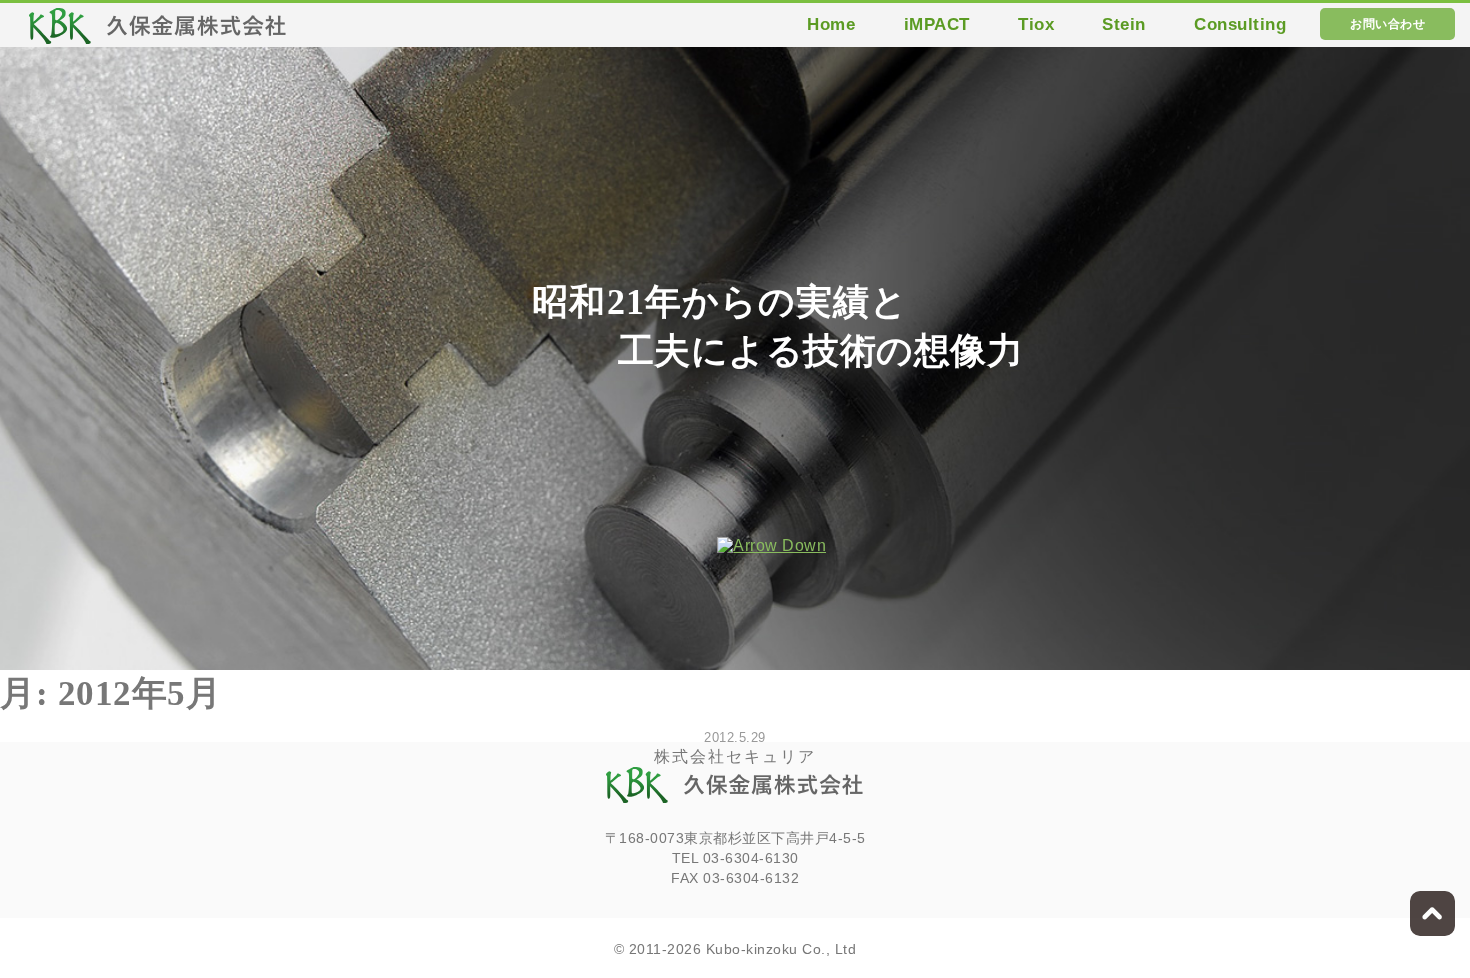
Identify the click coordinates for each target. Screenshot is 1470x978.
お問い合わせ (1387, 24)
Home (831, 24)
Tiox (1036, 24)
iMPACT (937, 24)
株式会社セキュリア (735, 756)
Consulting (1240, 24)
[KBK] (158, 31)
